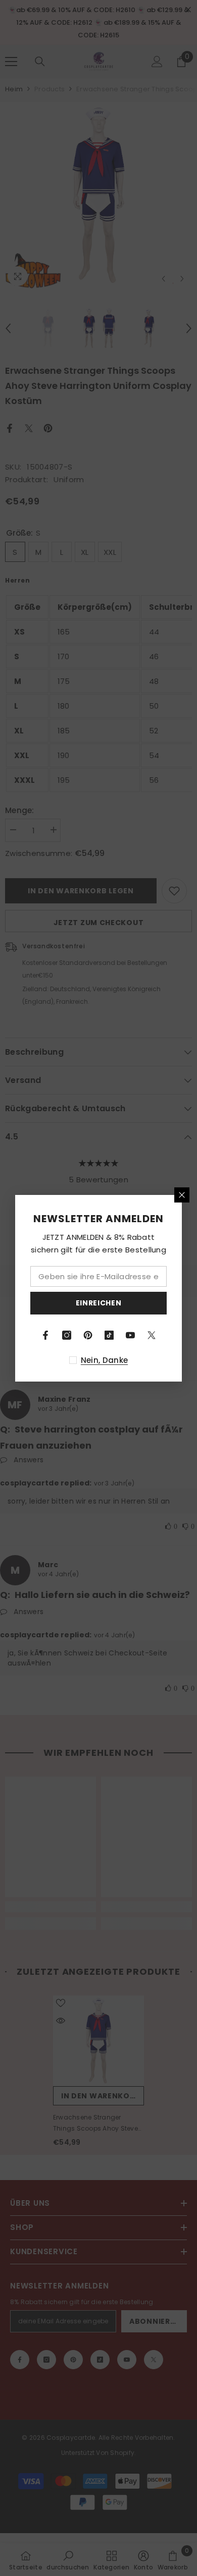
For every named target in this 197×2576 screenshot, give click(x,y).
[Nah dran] (182, 1195)
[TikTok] (109, 1335)
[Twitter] (152, 1335)
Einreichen (99, 1303)
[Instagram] (67, 1335)
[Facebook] (45, 1335)
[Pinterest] (88, 1335)
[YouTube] (130, 1335)
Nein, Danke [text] (104, 1360)
